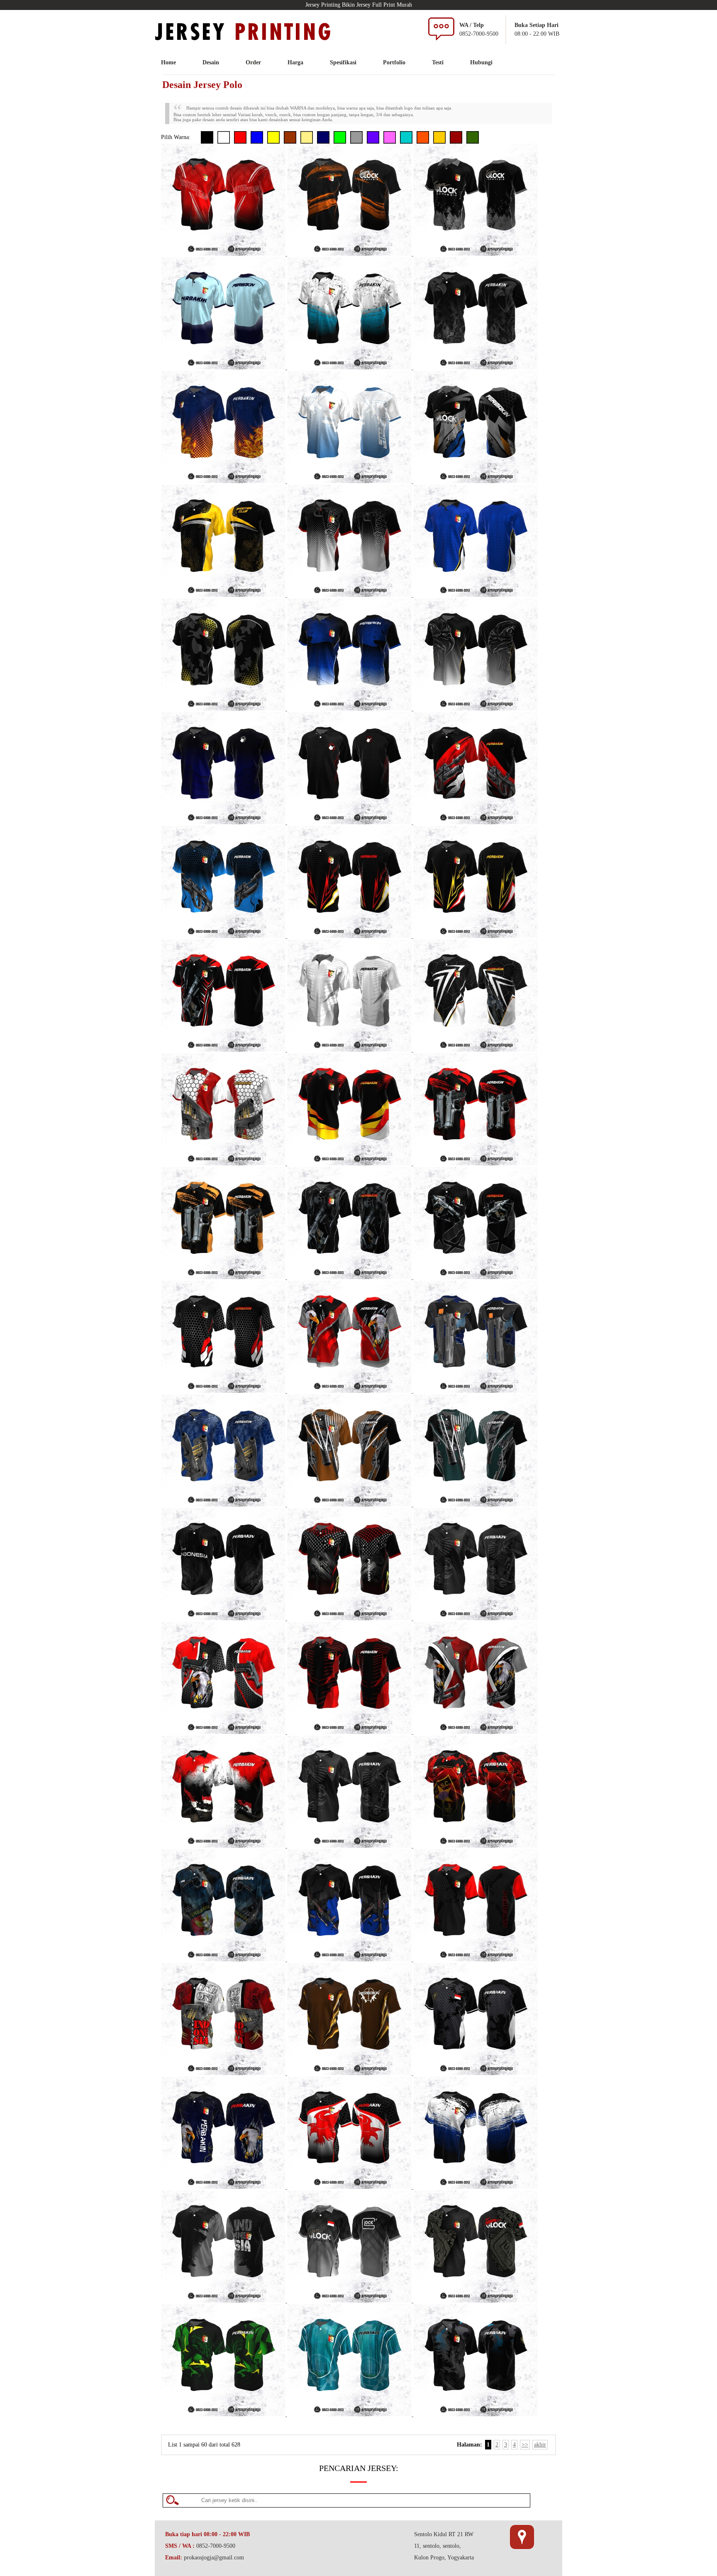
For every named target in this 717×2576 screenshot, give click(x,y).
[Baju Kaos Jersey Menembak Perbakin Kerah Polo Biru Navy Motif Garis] (224, 367)
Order (253, 62)
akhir (540, 2445)
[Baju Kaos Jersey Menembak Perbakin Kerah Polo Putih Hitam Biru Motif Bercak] (350, 367)
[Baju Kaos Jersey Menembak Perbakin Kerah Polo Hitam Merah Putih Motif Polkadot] (476, 822)
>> (525, 2445)
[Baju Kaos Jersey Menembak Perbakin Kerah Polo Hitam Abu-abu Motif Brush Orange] (350, 254)
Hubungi (481, 62)
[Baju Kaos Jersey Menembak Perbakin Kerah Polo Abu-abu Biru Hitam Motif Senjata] (476, 1391)
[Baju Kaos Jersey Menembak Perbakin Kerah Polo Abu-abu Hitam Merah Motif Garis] (476, 1959)
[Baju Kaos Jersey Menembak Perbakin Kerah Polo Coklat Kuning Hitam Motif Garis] (350, 2073)
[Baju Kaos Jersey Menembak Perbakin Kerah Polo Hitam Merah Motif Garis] (350, 1732)
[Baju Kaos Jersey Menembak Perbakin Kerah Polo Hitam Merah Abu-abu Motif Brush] (476, 1163)
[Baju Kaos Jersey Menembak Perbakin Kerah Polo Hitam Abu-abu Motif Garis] (476, 1277)
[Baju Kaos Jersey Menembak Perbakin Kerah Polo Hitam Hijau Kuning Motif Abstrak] (224, 2414)
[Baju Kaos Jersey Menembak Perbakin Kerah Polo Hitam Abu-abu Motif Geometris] (476, 254)
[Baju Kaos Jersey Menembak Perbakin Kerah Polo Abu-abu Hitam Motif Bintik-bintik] (476, 1618)
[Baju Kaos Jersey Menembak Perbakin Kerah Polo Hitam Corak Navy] (224, 822)
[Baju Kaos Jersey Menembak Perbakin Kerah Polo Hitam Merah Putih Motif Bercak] (224, 1846)
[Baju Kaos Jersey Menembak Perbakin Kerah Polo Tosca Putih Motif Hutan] (350, 2414)
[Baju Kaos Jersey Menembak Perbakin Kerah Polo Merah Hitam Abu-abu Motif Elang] (350, 1391)
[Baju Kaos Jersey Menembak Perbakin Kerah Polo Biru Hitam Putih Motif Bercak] (350, 709)
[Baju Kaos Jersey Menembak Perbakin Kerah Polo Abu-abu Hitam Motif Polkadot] (350, 1846)
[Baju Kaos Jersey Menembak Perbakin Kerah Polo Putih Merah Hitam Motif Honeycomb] (224, 1163)
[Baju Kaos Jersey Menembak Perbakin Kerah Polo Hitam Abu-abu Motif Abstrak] (476, 367)
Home (168, 62)
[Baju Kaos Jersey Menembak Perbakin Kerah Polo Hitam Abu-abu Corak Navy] (350, 1959)
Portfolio (394, 62)
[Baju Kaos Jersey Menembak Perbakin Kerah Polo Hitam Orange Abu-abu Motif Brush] (224, 1277)
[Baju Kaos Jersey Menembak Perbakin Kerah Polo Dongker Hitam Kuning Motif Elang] (224, 2187)
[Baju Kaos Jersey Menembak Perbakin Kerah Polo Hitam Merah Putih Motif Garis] (224, 1050)
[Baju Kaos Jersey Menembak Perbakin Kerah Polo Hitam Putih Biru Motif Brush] (476, 2187)
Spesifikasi (343, 62)
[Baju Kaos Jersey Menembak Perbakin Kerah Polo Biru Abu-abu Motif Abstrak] (224, 1505)
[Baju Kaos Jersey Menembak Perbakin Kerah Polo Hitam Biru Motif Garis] (224, 1959)
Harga (295, 62)
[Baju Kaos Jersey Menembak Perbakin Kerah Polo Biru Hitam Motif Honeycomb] (224, 936)
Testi (438, 62)
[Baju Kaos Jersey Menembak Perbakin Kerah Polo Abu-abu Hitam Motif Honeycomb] (224, 2301)
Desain (211, 62)
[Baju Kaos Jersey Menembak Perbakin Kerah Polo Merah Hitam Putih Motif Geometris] (224, 254)
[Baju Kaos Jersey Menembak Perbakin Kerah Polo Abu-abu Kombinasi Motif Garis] (350, 1050)
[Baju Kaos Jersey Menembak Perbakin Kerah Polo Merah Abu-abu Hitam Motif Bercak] (224, 2073)
